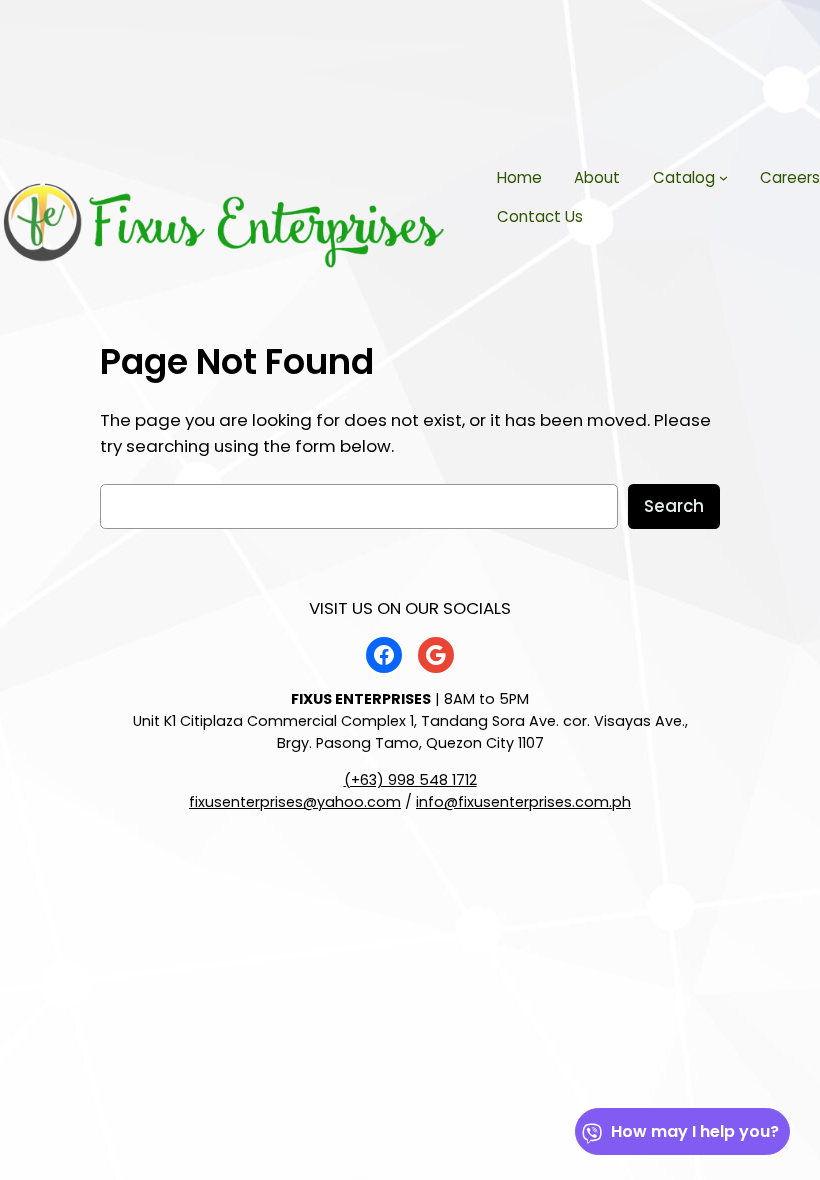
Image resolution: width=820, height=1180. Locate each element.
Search (674, 506)
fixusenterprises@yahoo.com (295, 802)
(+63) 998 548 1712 (410, 780)
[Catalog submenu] (723, 177)
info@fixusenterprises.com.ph (523, 802)
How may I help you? (695, 1131)
